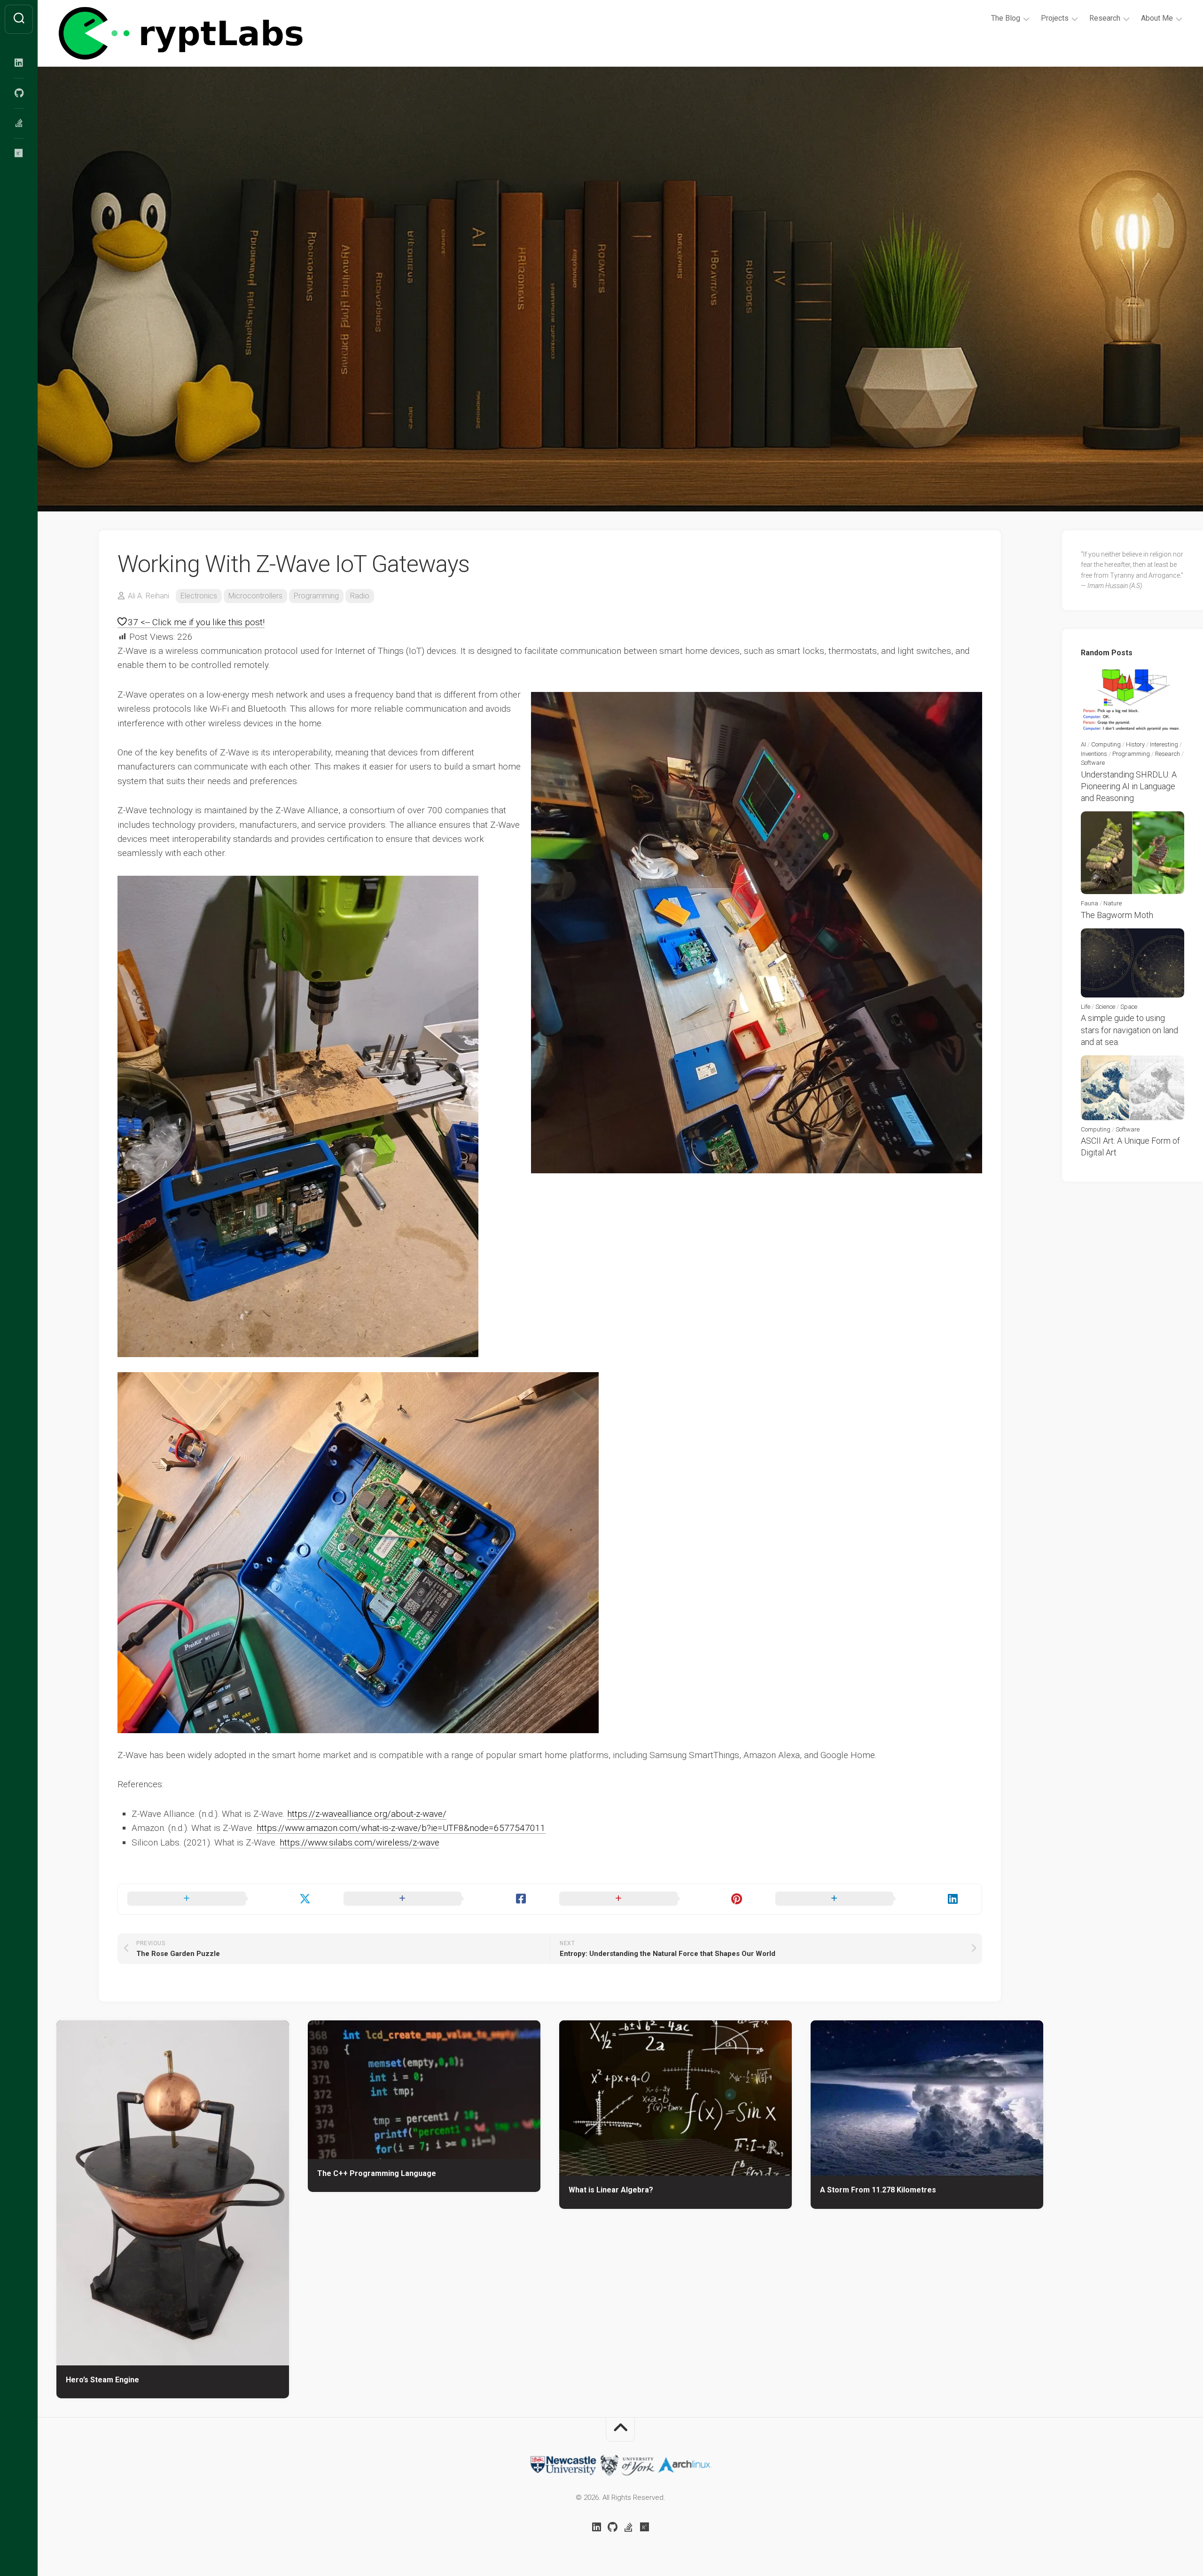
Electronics (199, 596)
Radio (360, 596)
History (1135, 744)
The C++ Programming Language (377, 2173)
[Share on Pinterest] (658, 1899)
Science (1105, 1007)
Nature (1113, 903)
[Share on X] (226, 1899)
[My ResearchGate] (19, 153)
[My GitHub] (19, 93)
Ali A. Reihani (148, 596)
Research (1105, 18)
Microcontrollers (255, 596)
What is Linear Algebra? (611, 2190)
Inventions (1094, 754)
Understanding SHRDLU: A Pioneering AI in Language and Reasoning (1129, 786)
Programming (316, 596)
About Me (1157, 18)
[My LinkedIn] (19, 63)
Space (1129, 1007)
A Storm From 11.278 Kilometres (878, 2190)
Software (1093, 763)
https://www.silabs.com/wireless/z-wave (359, 1842)
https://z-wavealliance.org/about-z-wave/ (367, 1814)
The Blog (1006, 18)
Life (1086, 1007)
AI (1083, 744)
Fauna (1090, 903)
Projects (1055, 18)
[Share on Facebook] (442, 1899)
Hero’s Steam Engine (102, 2380)
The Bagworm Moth (1117, 915)
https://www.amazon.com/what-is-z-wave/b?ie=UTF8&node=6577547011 (401, 1828)
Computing (1106, 744)
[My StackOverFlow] (19, 123)
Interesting (1164, 744)
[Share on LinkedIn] (874, 1899)
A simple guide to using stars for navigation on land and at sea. (1129, 1030)
